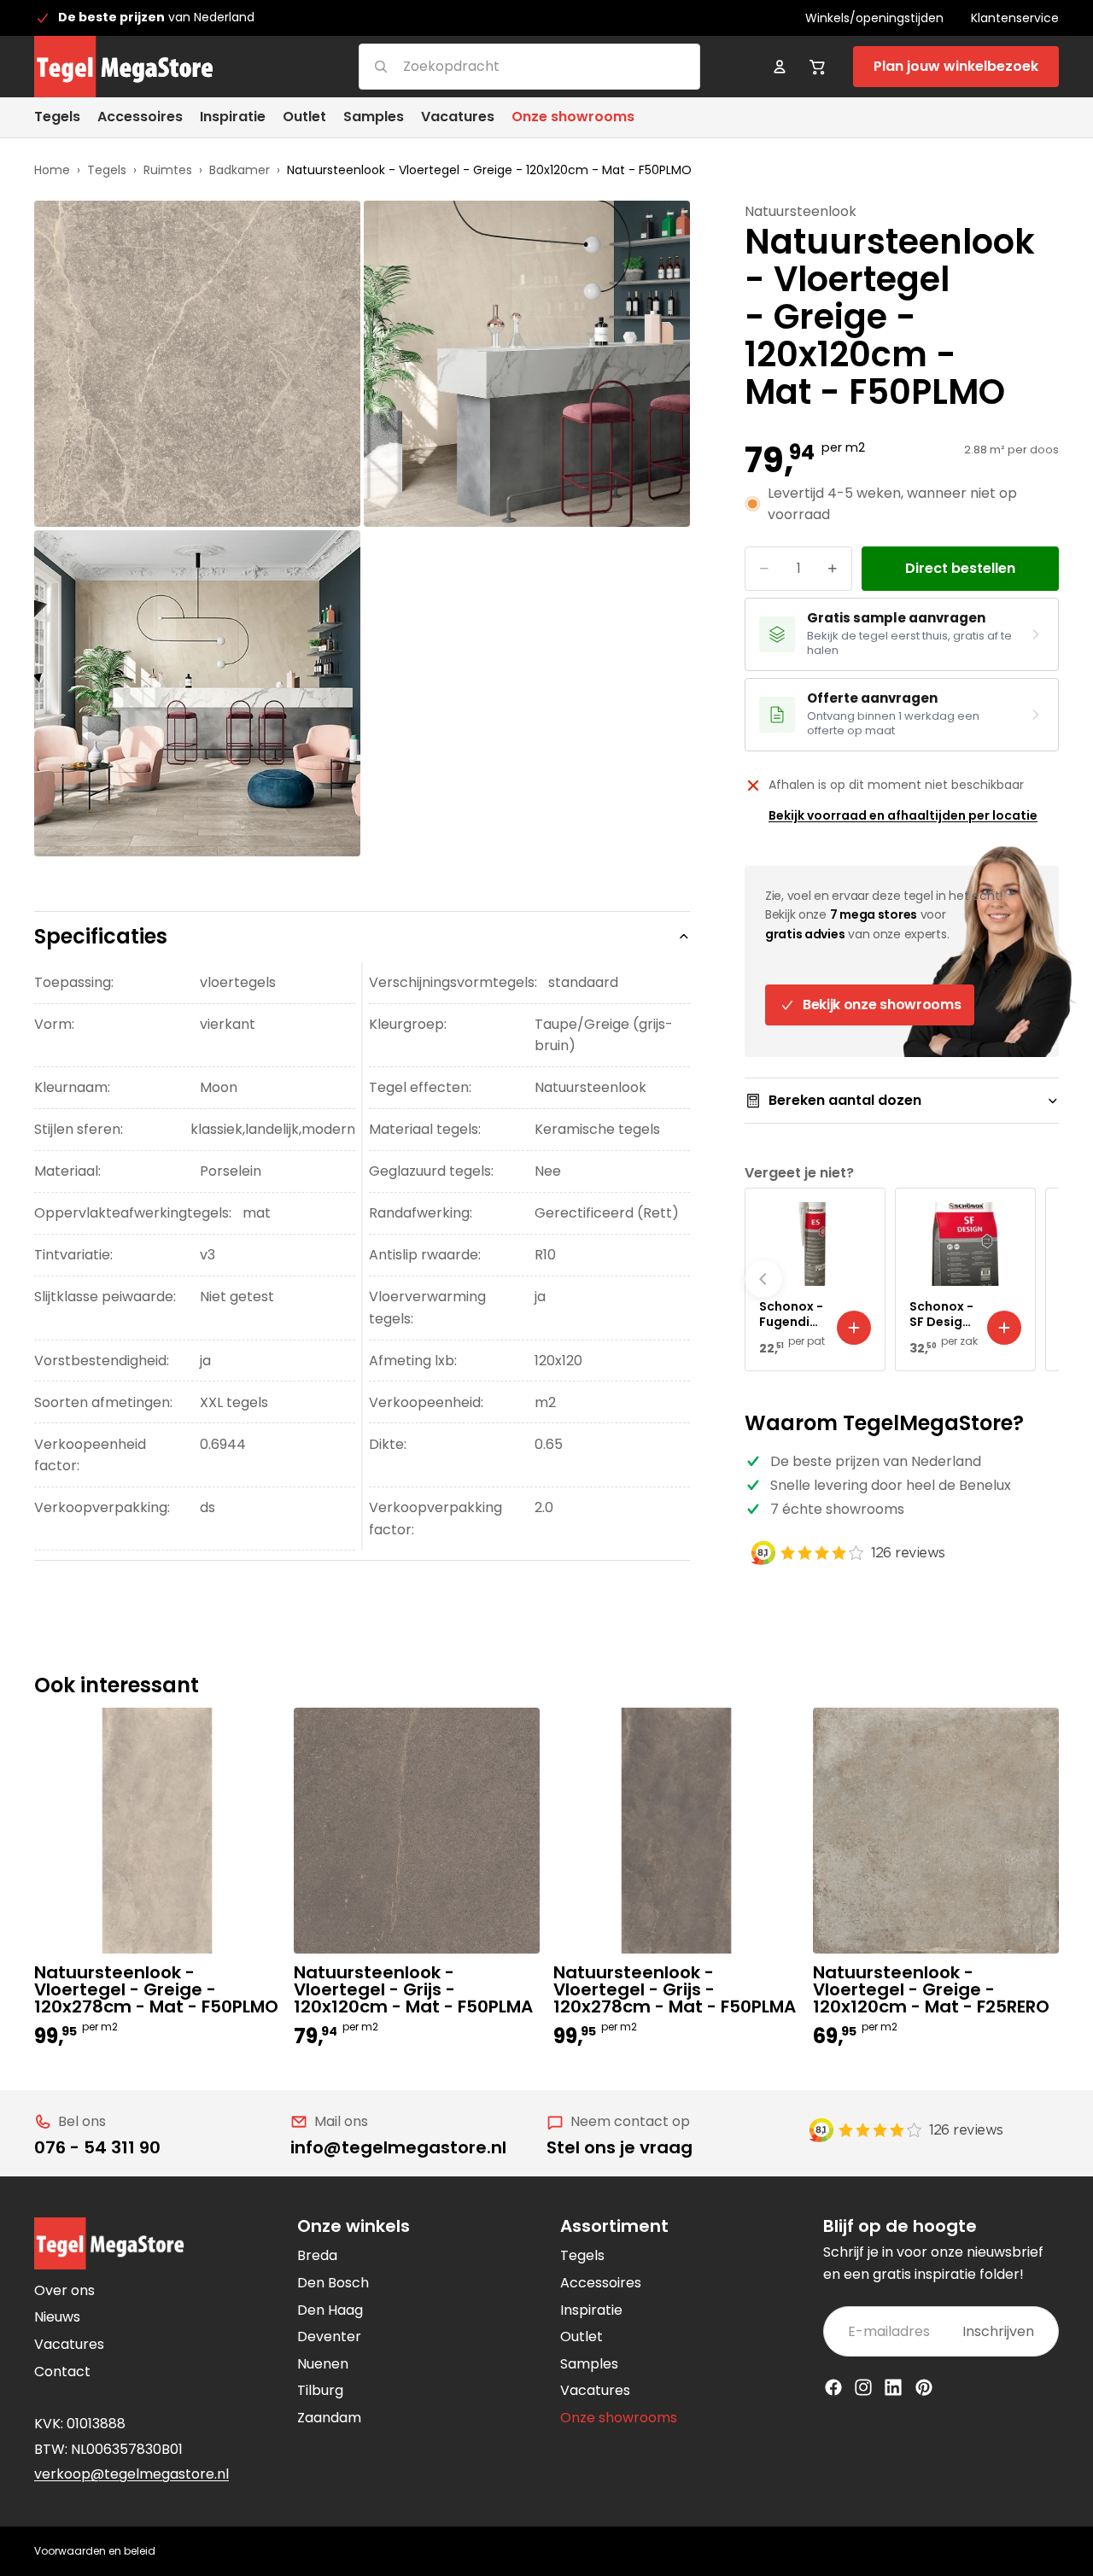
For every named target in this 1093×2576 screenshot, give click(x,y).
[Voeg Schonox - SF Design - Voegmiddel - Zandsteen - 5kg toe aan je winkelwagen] (1004, 1328)
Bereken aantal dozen (845, 1100)
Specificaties (101, 936)
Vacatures (69, 2344)
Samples (589, 2364)
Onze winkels (354, 2226)
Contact (62, 2372)
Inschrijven (998, 2331)
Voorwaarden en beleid (95, 2551)
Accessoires (601, 2283)
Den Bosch (333, 2283)
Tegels (107, 170)
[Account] (780, 67)
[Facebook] (833, 2387)
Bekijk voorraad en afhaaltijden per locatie (903, 815)
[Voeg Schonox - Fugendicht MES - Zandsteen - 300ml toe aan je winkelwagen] (854, 1328)
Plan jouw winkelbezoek (956, 66)
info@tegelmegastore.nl (398, 2147)
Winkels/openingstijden (874, 18)
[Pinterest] (924, 2387)
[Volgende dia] (1040, 1279)
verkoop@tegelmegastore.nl (132, 2474)
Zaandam (329, 2418)
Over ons (64, 2290)
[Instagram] (863, 2387)
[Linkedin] (893, 2387)
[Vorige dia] (763, 1279)
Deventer (329, 2337)
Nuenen (323, 2364)
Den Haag (330, 2310)
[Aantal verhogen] (833, 569)
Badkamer (240, 170)
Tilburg (320, 2390)
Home (52, 170)
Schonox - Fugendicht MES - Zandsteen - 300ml (792, 1314)
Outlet (582, 2337)
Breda (317, 2255)
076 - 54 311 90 (97, 2147)
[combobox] (509, 66)
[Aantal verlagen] (764, 569)
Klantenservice (1015, 18)
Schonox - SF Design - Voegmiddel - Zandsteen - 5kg (942, 1314)
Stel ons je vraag (620, 2147)
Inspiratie (591, 2310)
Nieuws (57, 2317)
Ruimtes (168, 170)
